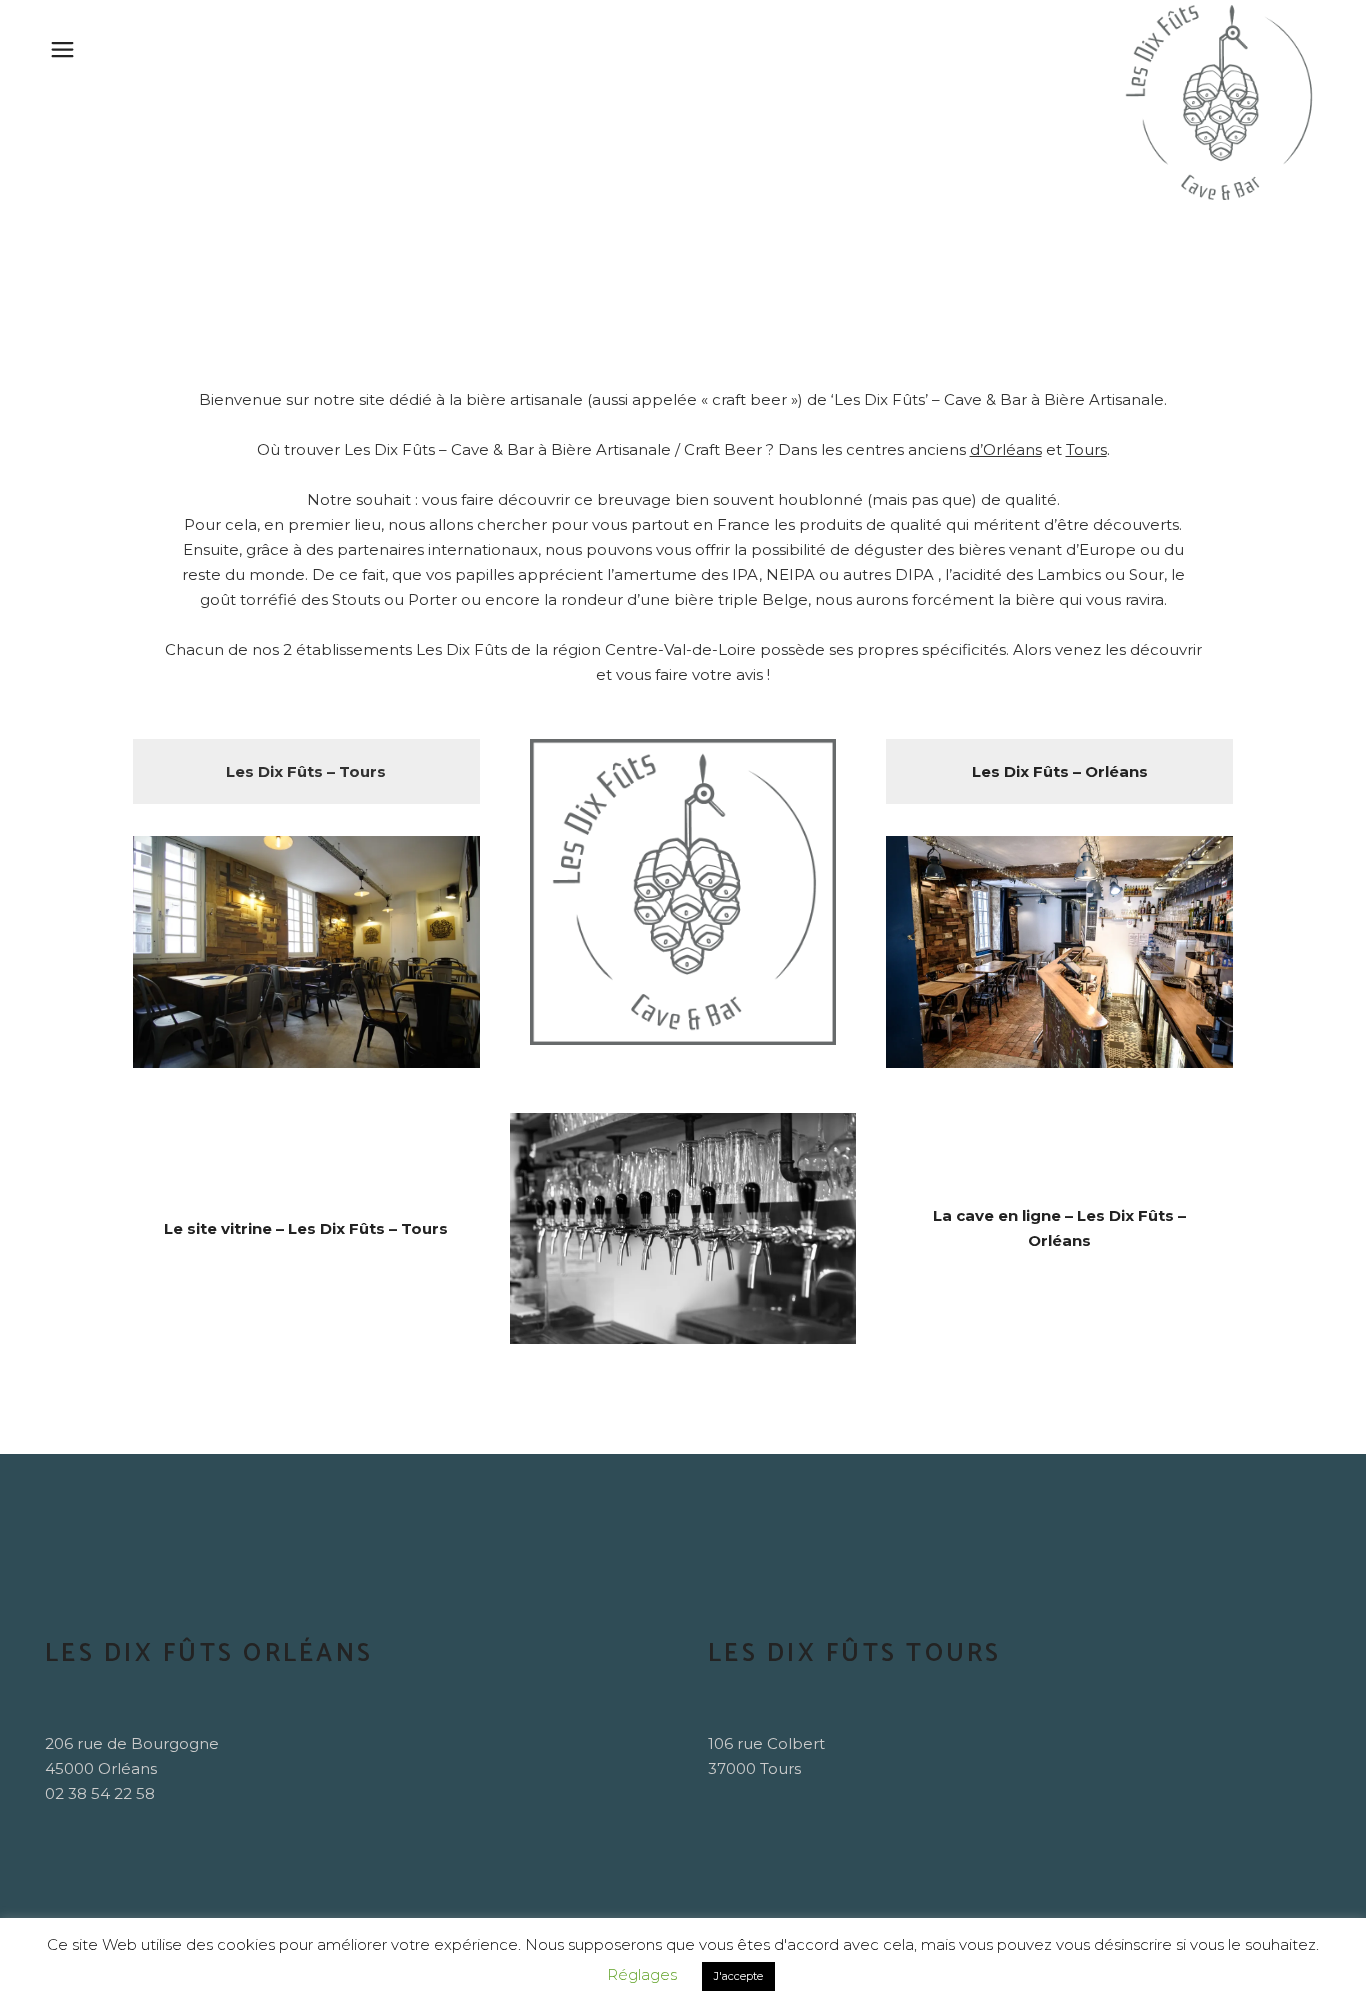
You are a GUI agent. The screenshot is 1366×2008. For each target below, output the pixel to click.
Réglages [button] (642, 1974)
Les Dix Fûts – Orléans (1060, 771)
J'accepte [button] (738, 1976)
